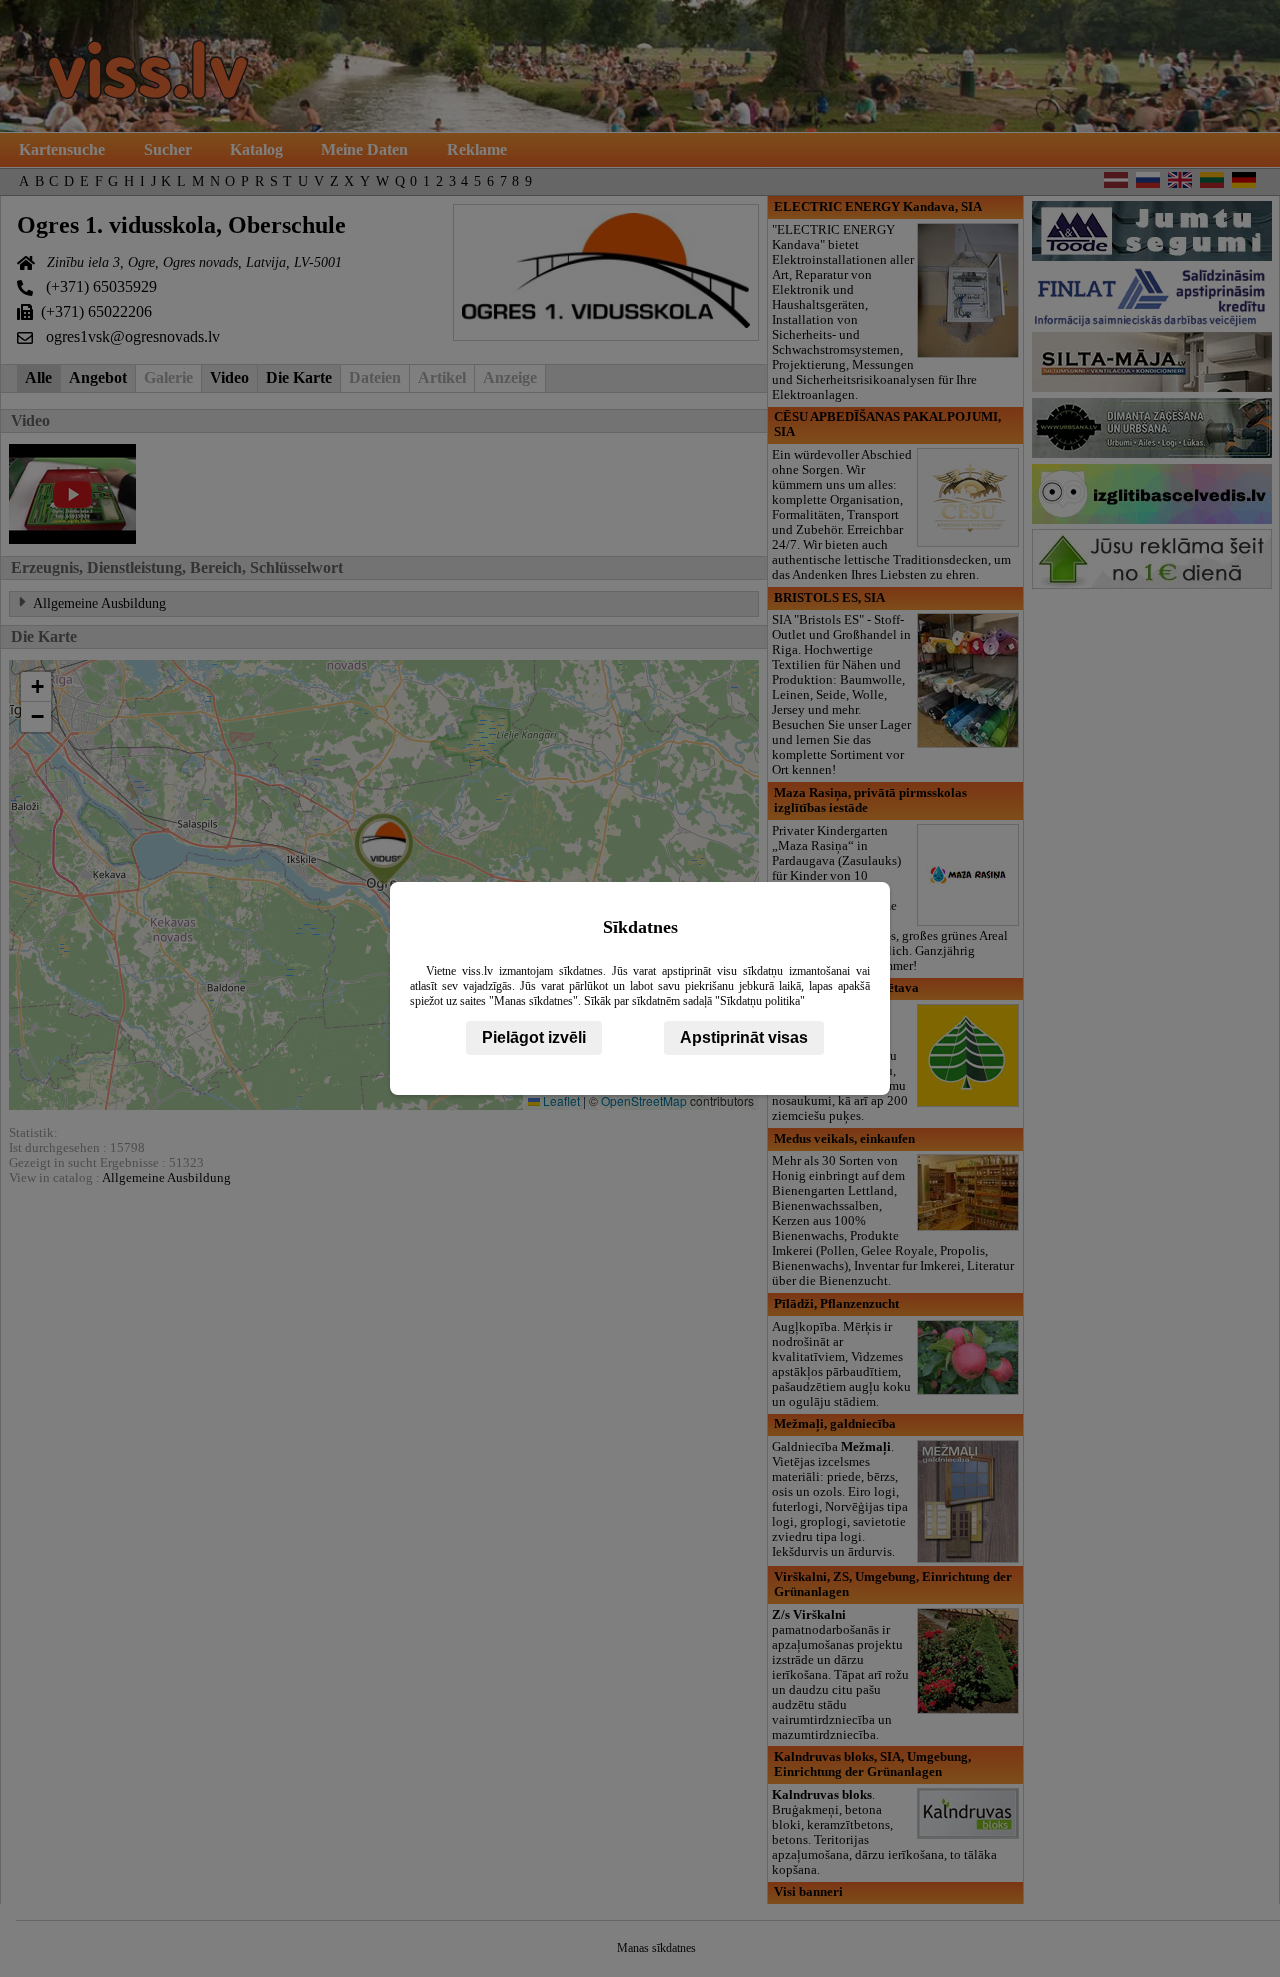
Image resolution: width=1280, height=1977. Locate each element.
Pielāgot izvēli (534, 1037)
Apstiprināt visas (744, 1037)
